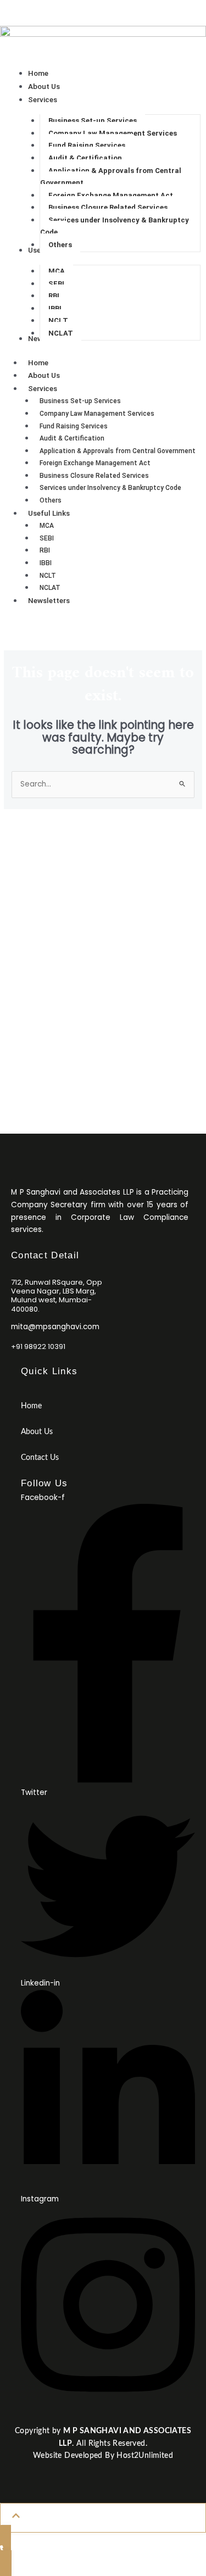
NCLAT (50, 588)
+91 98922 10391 (103, 1027)
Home (38, 363)
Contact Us (103, 629)
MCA (47, 526)
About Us (44, 375)
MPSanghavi (22, 6)
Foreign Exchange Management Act (95, 463)
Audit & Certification (72, 438)
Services (43, 388)
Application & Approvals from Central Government (118, 451)
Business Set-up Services (80, 401)
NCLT (48, 576)
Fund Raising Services (74, 426)
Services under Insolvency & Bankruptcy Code (110, 488)
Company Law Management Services (97, 414)
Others (51, 500)
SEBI (47, 538)
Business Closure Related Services (94, 476)
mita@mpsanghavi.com (55, 1327)
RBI (45, 550)
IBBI (46, 563)
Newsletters (49, 600)
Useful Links (49, 513)
